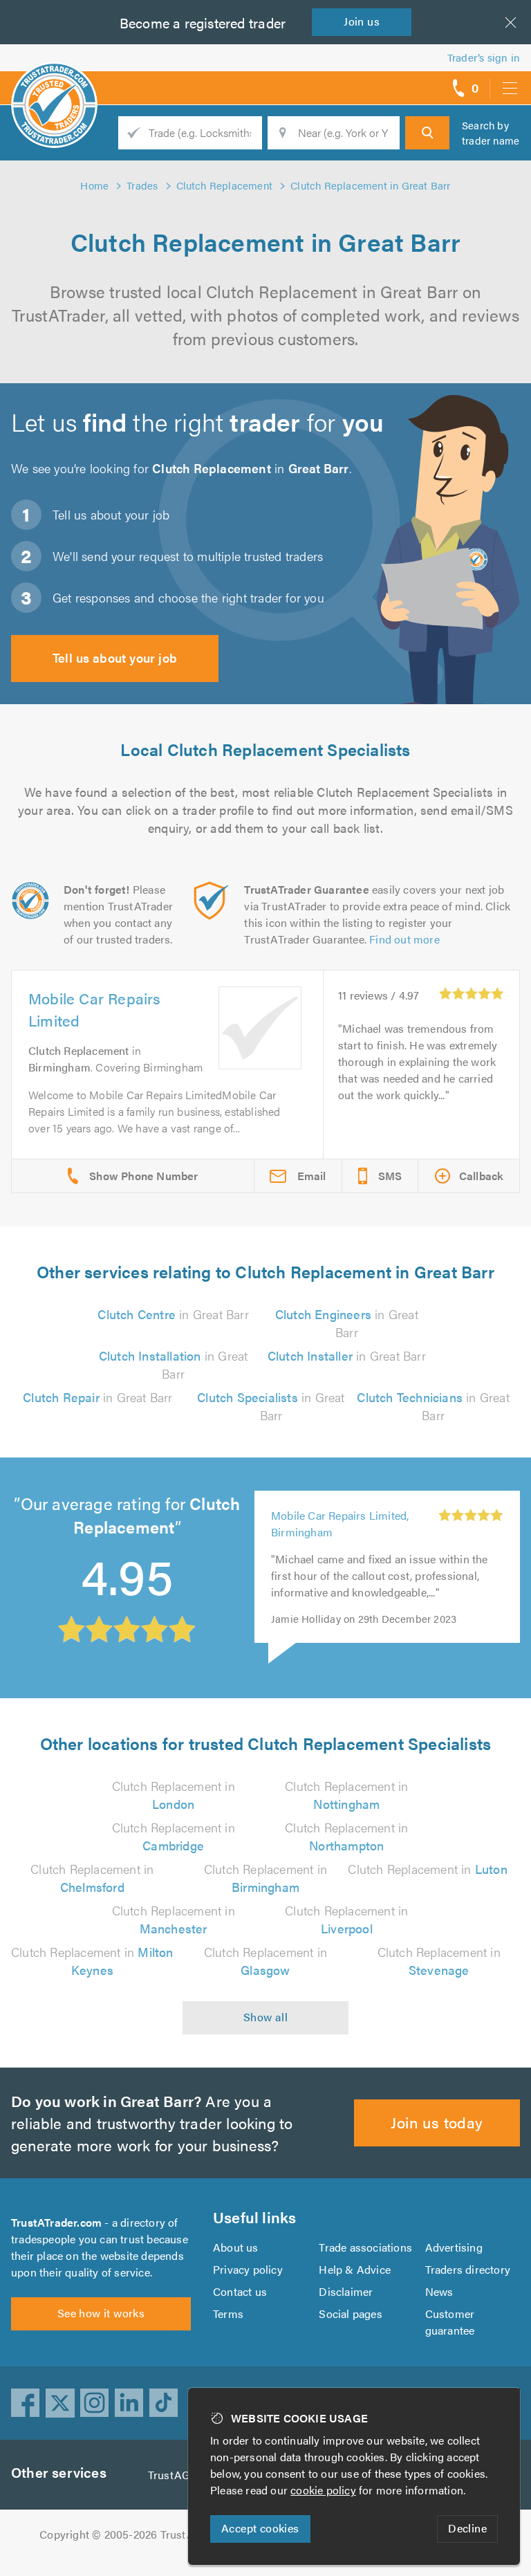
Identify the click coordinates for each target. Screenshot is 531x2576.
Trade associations (365, 2247)
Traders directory (468, 2269)
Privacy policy (248, 2269)
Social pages (350, 2313)
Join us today (437, 2122)
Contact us (240, 2291)
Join (362, 21)
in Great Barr (173, 1314)
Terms (228, 2313)
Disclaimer (346, 2291)
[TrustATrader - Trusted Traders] (54, 83)
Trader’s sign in (484, 57)
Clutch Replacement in (174, 1795)
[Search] (427, 133)
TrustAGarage (183, 2475)
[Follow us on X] (60, 2403)
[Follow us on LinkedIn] (129, 2403)
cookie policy (323, 2490)
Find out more (404, 939)
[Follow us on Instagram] (95, 2403)
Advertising (454, 2247)
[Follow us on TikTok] (164, 2403)
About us (236, 2247)
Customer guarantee (450, 2322)
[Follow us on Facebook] (26, 2403)
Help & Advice (355, 2269)
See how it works (101, 2313)
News (439, 2291)
